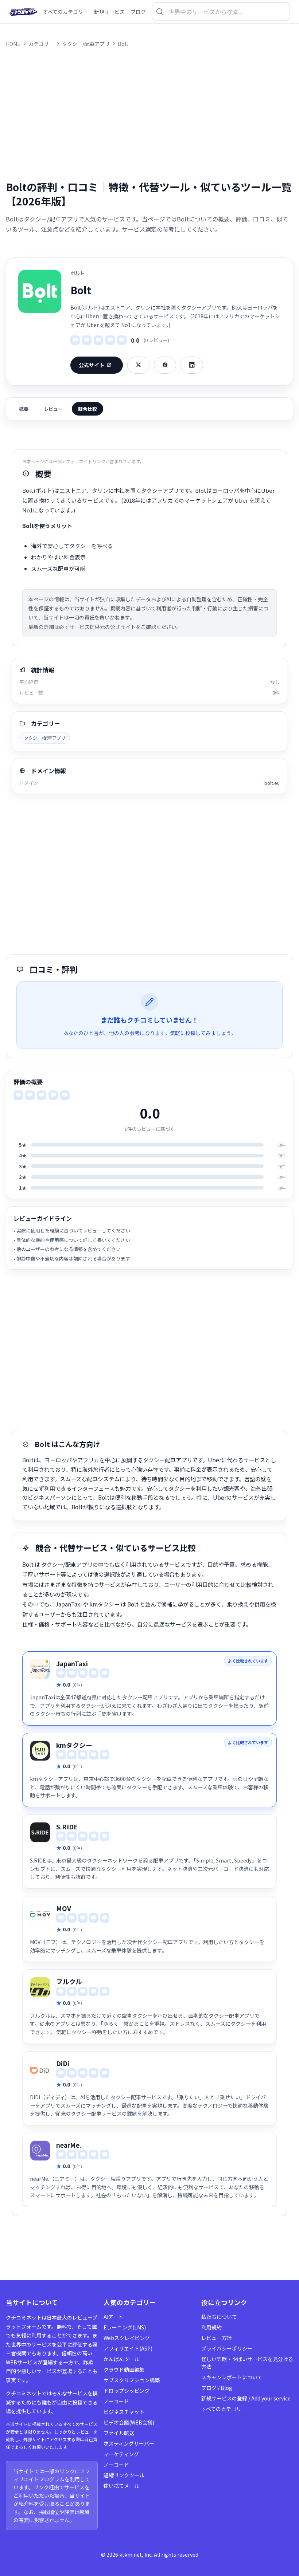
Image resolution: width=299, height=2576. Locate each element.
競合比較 (88, 409)
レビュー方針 (217, 2338)
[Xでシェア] (138, 365)
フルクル (69, 1981)
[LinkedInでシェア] (192, 365)
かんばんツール (121, 2359)
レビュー (53, 409)
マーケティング (121, 2454)
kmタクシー (74, 1745)
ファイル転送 (119, 2433)
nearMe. (69, 2145)
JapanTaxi (72, 1663)
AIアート (113, 2317)
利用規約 (211, 2327)
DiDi (63, 2063)
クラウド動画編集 (124, 2369)
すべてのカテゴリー (224, 2409)
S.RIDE (67, 1827)
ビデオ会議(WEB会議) (129, 2422)
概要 (24, 409)
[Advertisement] (149, 114)
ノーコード (116, 2401)
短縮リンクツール (124, 2475)
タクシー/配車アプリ (45, 738)
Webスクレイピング (127, 2338)
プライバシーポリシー (227, 2348)
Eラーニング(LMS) (125, 2327)
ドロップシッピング (127, 2391)
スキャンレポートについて (232, 2377)
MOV (64, 1908)
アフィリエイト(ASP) (128, 2348)
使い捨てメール (121, 2486)
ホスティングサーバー (129, 2443)
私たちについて (219, 2317)
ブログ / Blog (217, 2388)
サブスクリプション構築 (132, 2380)
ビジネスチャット (124, 2412)
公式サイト (92, 365)
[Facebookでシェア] (165, 365)
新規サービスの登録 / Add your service (246, 2398)
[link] (149, 1688)
